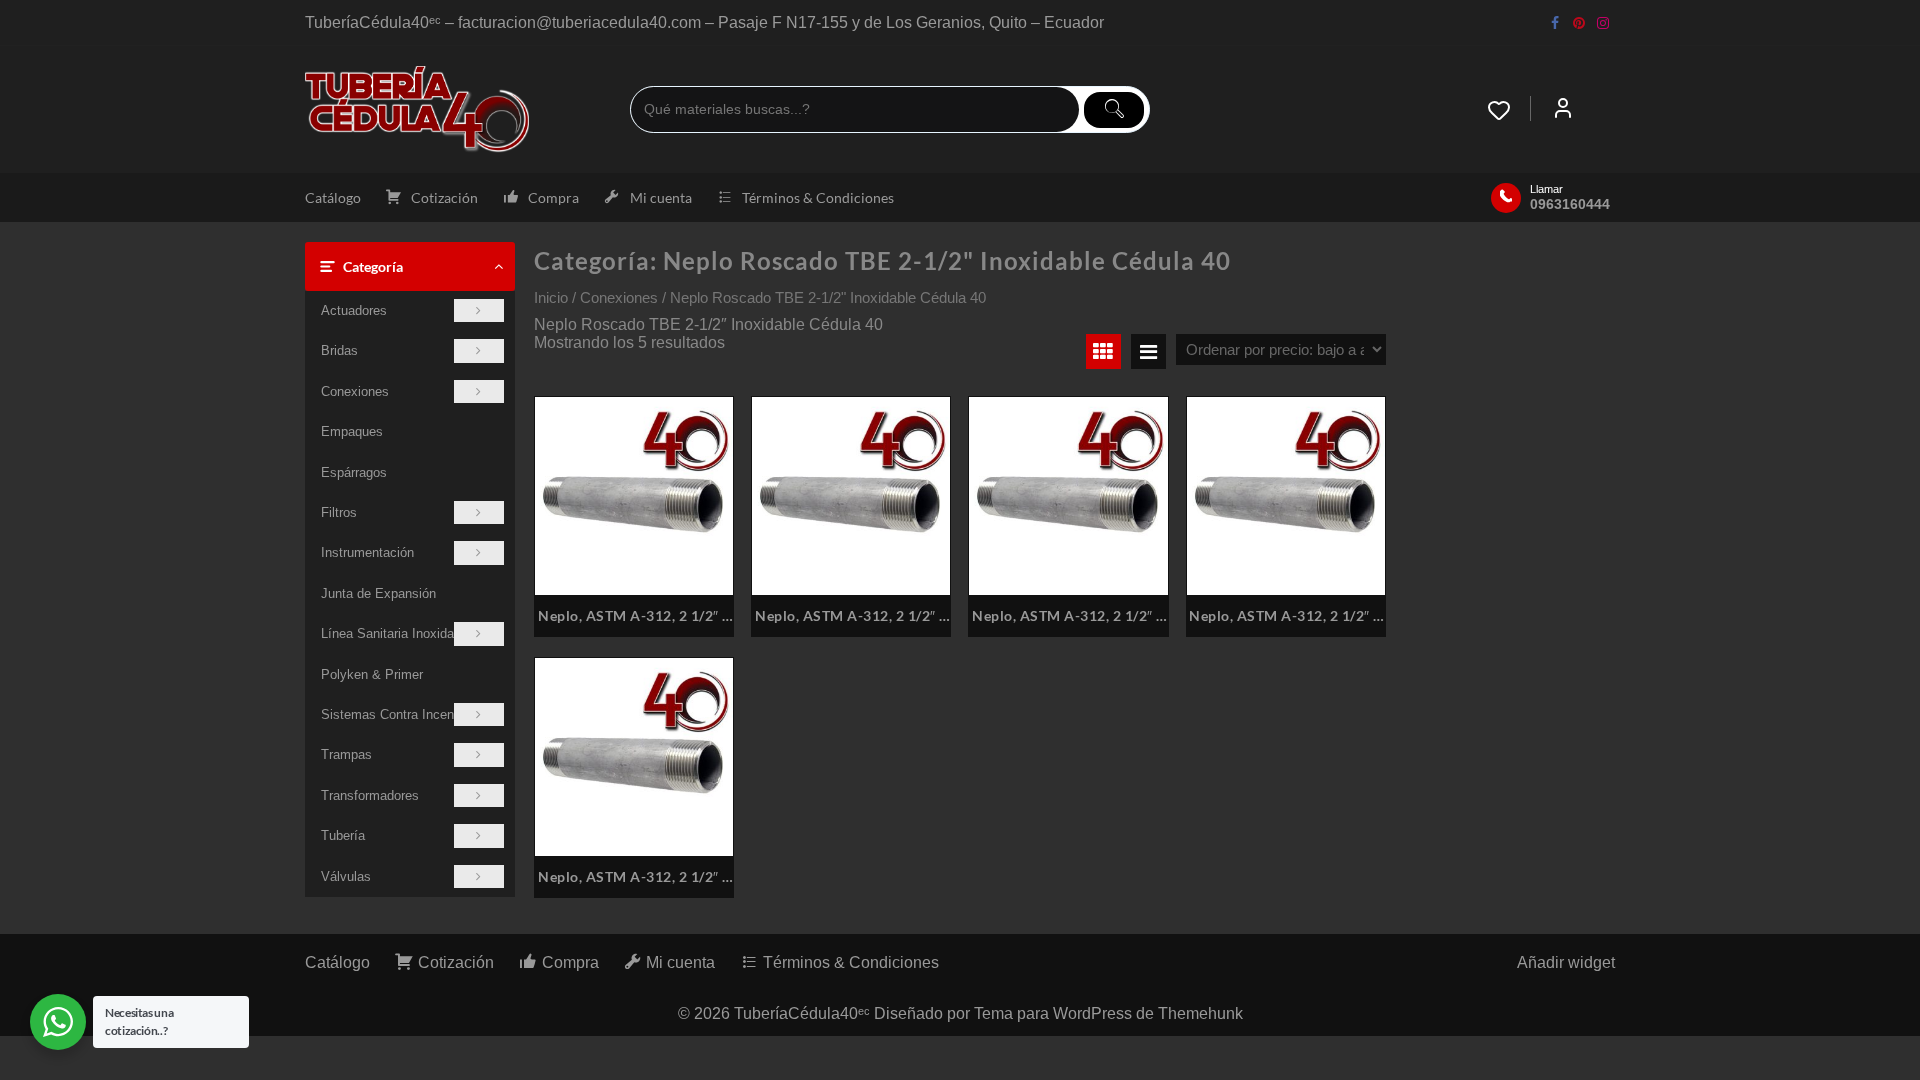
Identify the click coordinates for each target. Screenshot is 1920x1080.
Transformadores (370, 795)
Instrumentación (367, 552)
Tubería (343, 835)
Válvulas (346, 876)
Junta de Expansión (378, 593)
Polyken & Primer (372, 674)
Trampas (346, 754)
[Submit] (1114, 110)
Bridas (339, 350)
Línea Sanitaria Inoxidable (396, 633)
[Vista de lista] (1148, 351)
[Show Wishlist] (1509, 110)
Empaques (352, 431)
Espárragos (354, 472)
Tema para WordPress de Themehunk (1108, 1013)
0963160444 (1570, 204)
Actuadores (354, 310)
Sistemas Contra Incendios (399, 714)
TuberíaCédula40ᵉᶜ (802, 1013)
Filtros (339, 512)
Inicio (551, 298)
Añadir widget (1566, 962)
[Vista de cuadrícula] (1103, 351)
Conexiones (355, 391)
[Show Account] (1563, 110)
